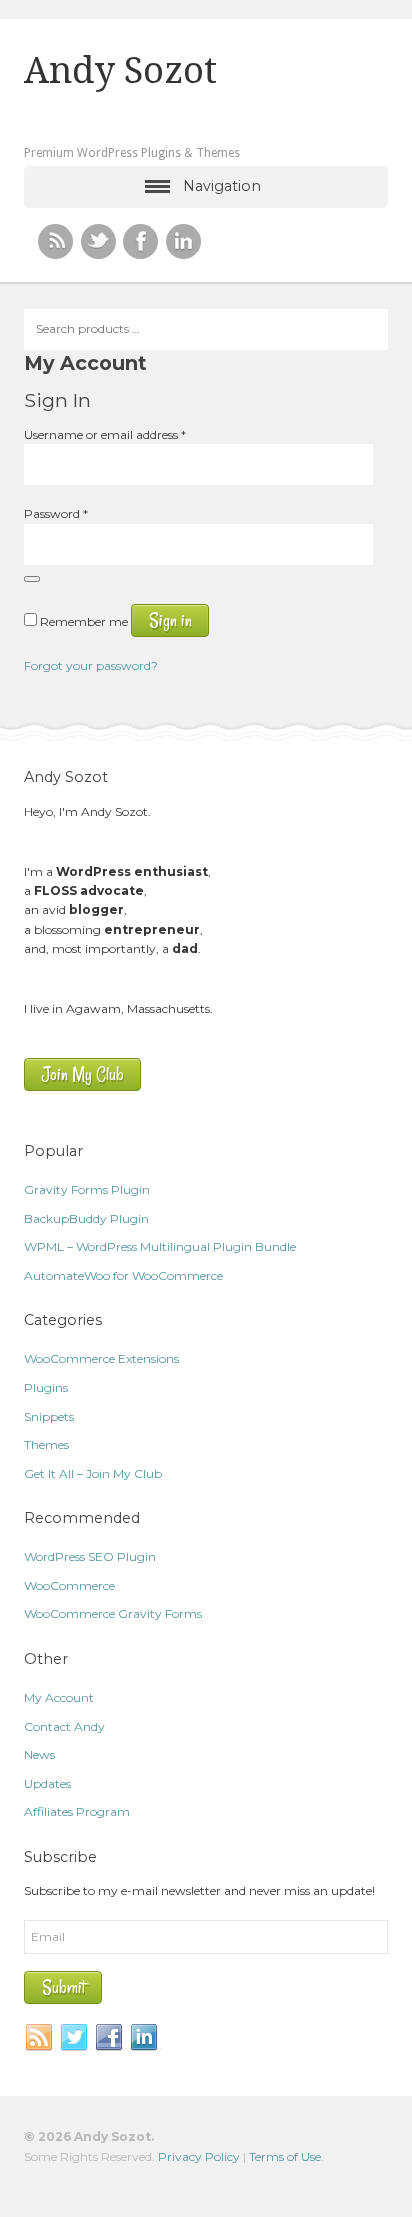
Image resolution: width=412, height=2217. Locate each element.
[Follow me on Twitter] (98, 241)
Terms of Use (285, 2156)
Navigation (222, 186)
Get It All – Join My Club (93, 1473)
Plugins (46, 1387)
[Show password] (32, 579)
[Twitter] (75, 2038)
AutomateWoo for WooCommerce (123, 1275)
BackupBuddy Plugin (86, 1218)
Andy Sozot (120, 71)
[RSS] (55, 241)
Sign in (170, 620)
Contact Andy (64, 1726)
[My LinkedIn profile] (183, 241)
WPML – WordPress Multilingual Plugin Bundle (160, 1246)
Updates (47, 1783)
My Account (59, 1697)
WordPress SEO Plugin (90, 1556)
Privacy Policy (199, 2156)
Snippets (49, 1416)
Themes (46, 1444)
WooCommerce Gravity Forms (113, 1613)
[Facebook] (110, 2038)
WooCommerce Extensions (101, 1358)
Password (56, 513)
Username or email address (105, 434)
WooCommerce (69, 1585)
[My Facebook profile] (140, 241)
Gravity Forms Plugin (87, 1189)
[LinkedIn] (145, 2038)
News (39, 1754)
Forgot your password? (91, 665)
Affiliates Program (77, 1811)
